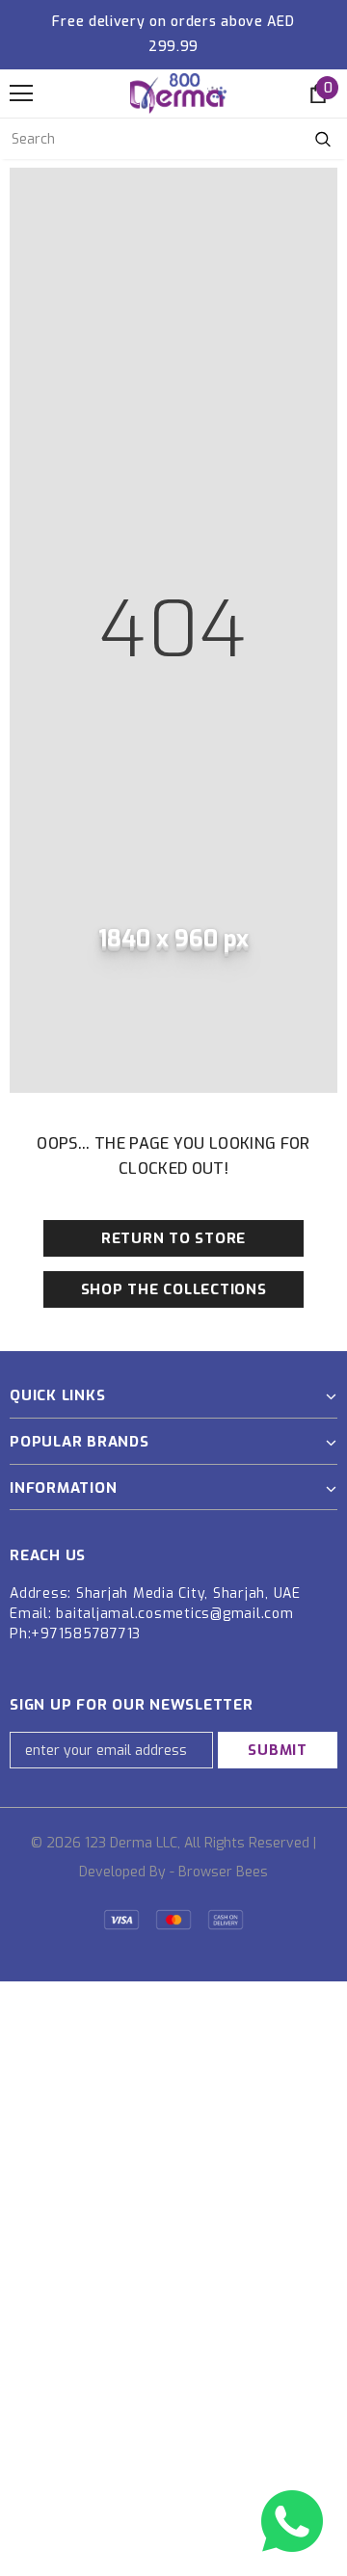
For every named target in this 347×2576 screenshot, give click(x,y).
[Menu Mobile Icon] (21, 93)
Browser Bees (223, 1872)
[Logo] (178, 93)
